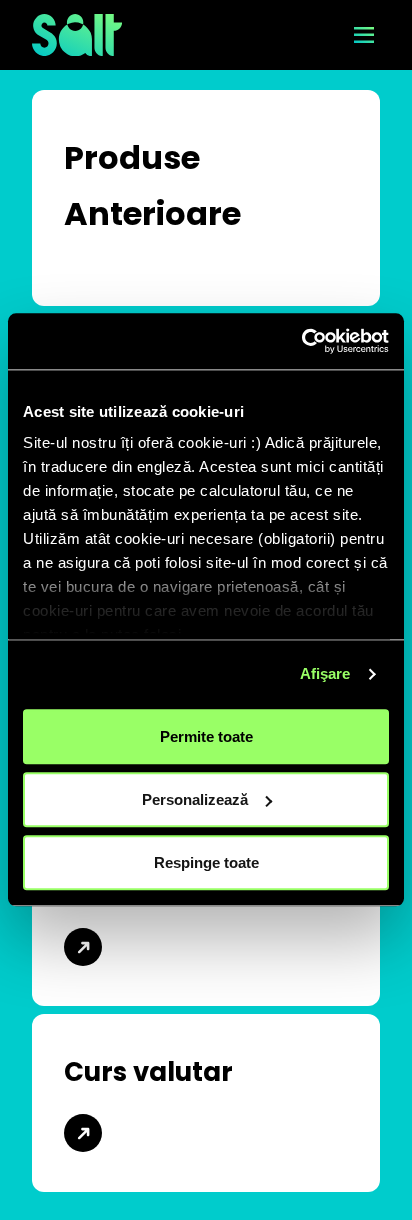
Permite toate (206, 736)
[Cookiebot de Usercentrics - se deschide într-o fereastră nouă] (301, 341)
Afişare (325, 673)
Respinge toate (206, 862)
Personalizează (195, 799)
